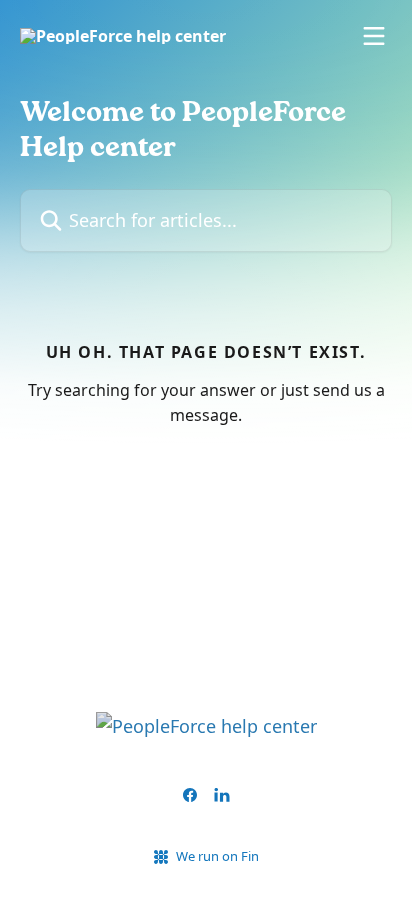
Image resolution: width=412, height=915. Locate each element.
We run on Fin (217, 856)
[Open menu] (374, 36)
